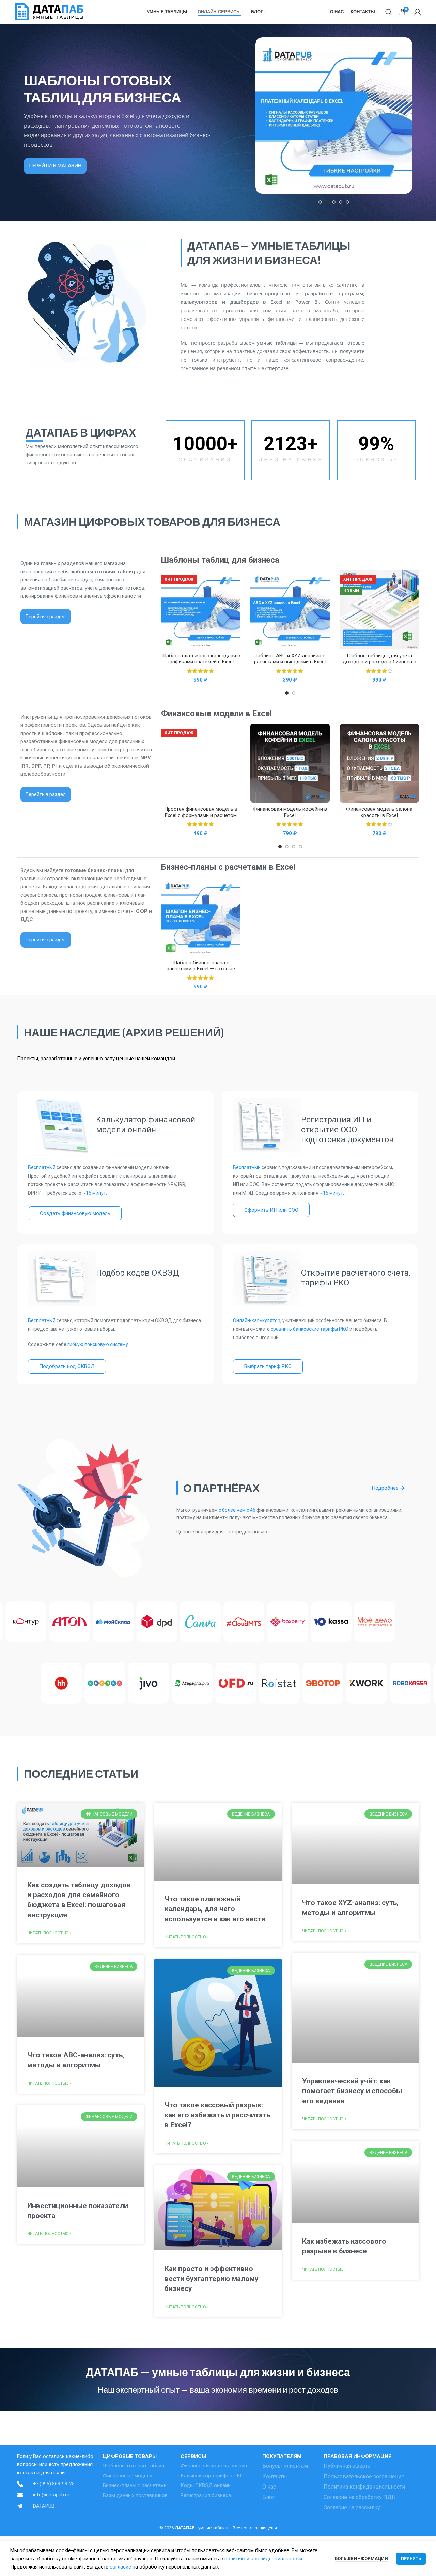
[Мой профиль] (418, 12)
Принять (411, 2559)
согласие (120, 2567)
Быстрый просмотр (235, 581)
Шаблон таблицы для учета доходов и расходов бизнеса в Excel (379, 662)
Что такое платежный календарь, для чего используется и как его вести (215, 1909)
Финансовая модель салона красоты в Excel (379, 812)
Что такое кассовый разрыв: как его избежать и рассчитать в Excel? (217, 2115)
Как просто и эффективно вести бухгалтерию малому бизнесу (212, 2279)
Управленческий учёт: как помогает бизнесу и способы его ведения (352, 2091)
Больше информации (361, 2558)
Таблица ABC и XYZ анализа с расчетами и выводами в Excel (290, 659)
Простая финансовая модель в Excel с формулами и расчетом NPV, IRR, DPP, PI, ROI (201, 815)
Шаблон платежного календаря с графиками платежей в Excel (201, 659)
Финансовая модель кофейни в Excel (290, 812)
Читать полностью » (49, 1933)
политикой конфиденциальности (263, 2559)
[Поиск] (389, 12)
